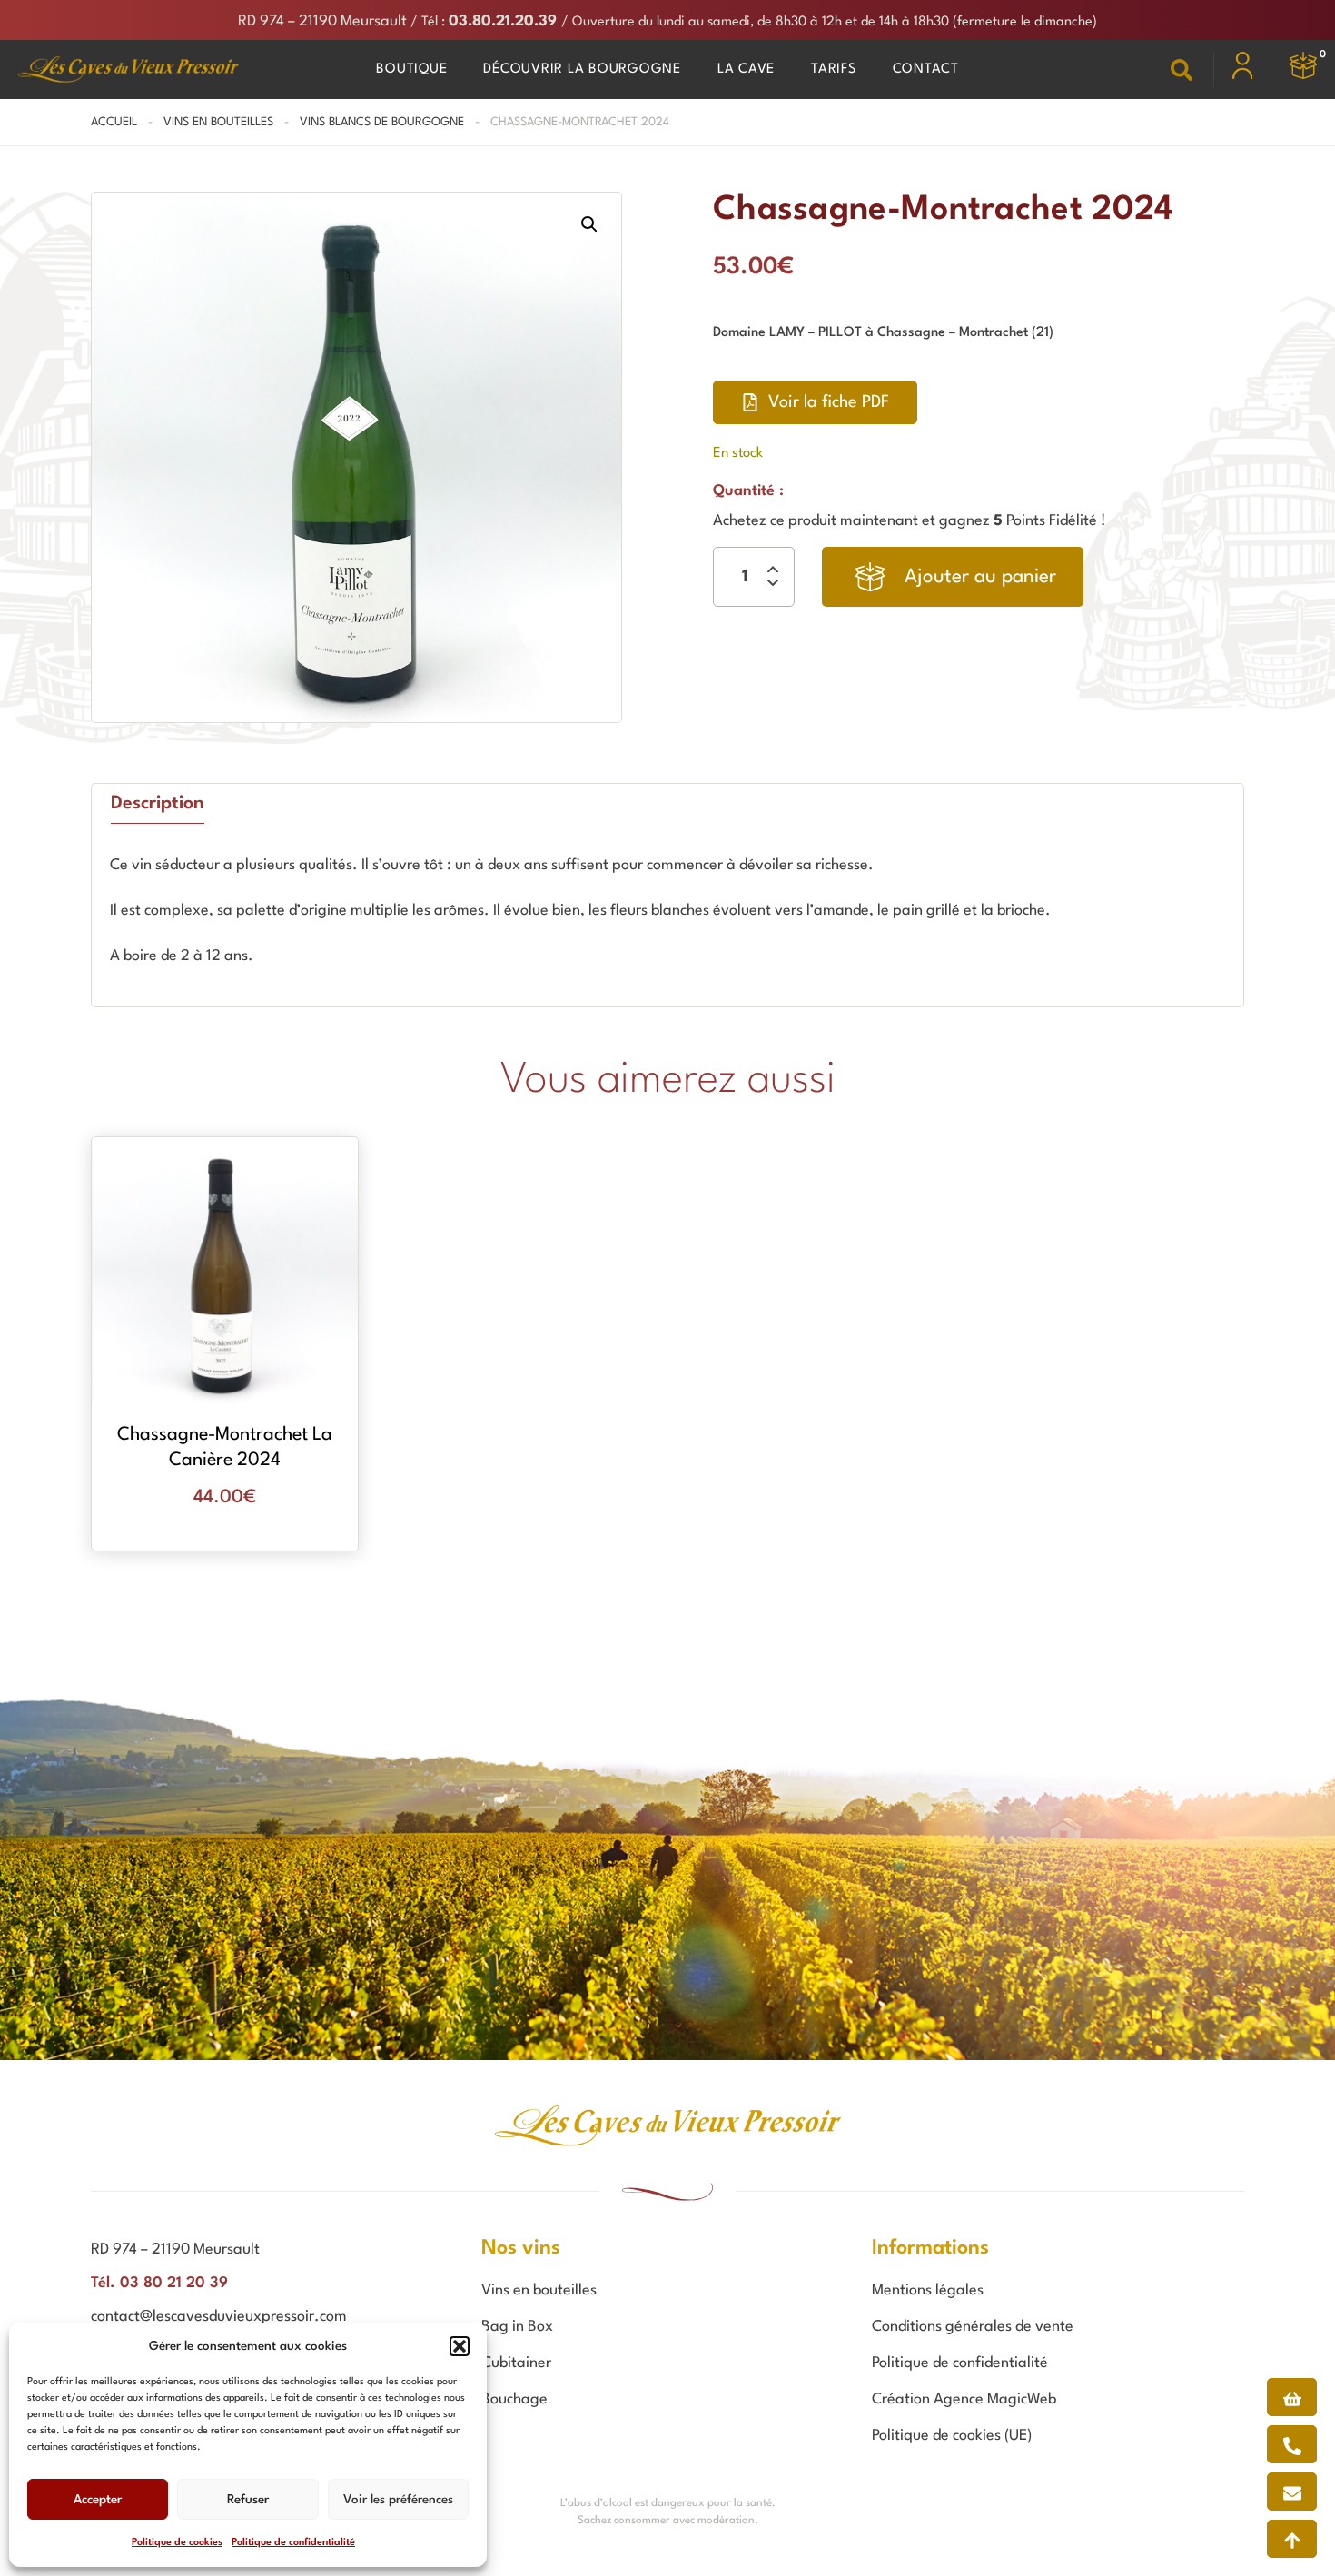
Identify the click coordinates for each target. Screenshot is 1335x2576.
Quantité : (748, 491)
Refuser (248, 2500)
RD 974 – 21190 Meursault (322, 21)
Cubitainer (516, 2363)
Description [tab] (158, 804)
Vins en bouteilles (218, 122)
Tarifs (834, 69)
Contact (926, 69)
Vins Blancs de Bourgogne (382, 122)
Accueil (114, 122)
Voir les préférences (398, 2500)
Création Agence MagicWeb (964, 2399)
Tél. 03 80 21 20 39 (159, 2283)
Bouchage (514, 2399)
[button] (460, 2346)
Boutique (411, 69)
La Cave (746, 69)
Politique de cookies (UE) (952, 2436)
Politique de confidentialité (293, 2543)
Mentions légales (928, 2290)
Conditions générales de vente (973, 2327)
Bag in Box (517, 2327)
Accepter (98, 2500)
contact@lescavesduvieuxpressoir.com (219, 2317)
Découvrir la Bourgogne (582, 69)
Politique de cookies (177, 2543)
